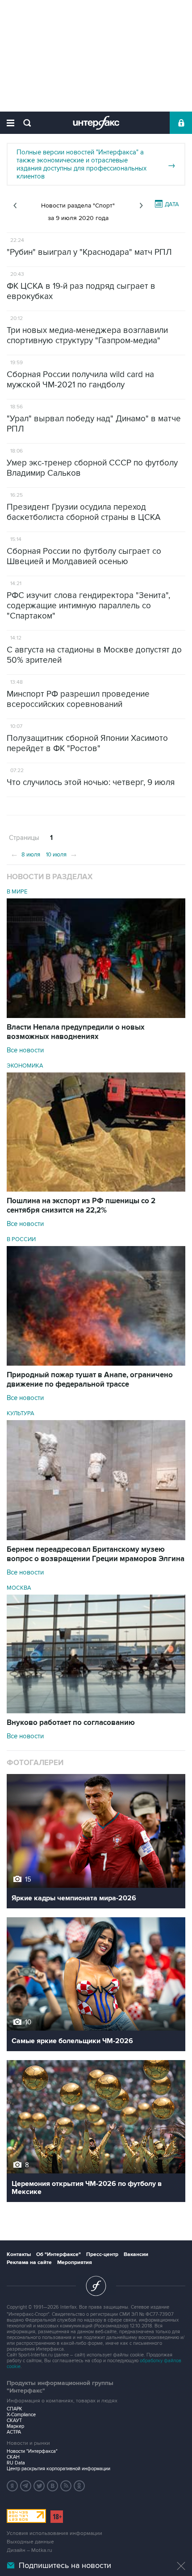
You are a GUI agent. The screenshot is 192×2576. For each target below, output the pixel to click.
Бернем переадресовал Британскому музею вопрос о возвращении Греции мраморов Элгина (96, 1554)
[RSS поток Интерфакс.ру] (66, 2486)
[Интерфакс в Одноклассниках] (79, 2486)
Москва (19, 1588)
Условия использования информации (54, 2533)
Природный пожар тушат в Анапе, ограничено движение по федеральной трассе (90, 1380)
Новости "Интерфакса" (32, 2451)
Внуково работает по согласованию (71, 1723)
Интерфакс (96, 123)
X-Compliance (21, 2415)
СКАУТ (14, 2420)
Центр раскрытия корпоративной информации (58, 2469)
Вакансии (136, 2254)
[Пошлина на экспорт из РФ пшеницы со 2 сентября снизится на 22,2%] (96, 1189)
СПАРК (15, 2409)
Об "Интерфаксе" (58, 2254)
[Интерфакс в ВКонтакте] (53, 2486)
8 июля (25, 854)
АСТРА (14, 2432)
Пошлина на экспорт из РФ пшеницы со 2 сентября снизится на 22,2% (81, 1206)
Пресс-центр (102, 2254)
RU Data (16, 2463)
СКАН (13, 2457)
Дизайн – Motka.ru (29, 2550)
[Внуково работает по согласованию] (96, 1711)
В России (21, 1239)
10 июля (62, 854)
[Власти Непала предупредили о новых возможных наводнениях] (96, 1016)
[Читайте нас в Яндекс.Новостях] (13, 2486)
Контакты (19, 2254)
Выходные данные (30, 2542)
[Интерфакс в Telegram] (26, 2486)
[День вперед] (141, 206)
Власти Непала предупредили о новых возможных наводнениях (76, 1032)
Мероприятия (75, 2262)
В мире (17, 892)
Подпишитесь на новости (65, 2566)
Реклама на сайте (29, 2262)
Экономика (25, 1066)
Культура (21, 1413)
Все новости (25, 1050)
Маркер (15, 2426)
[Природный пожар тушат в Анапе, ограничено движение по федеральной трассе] (96, 1363)
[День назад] (15, 206)
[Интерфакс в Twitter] (39, 2486)
